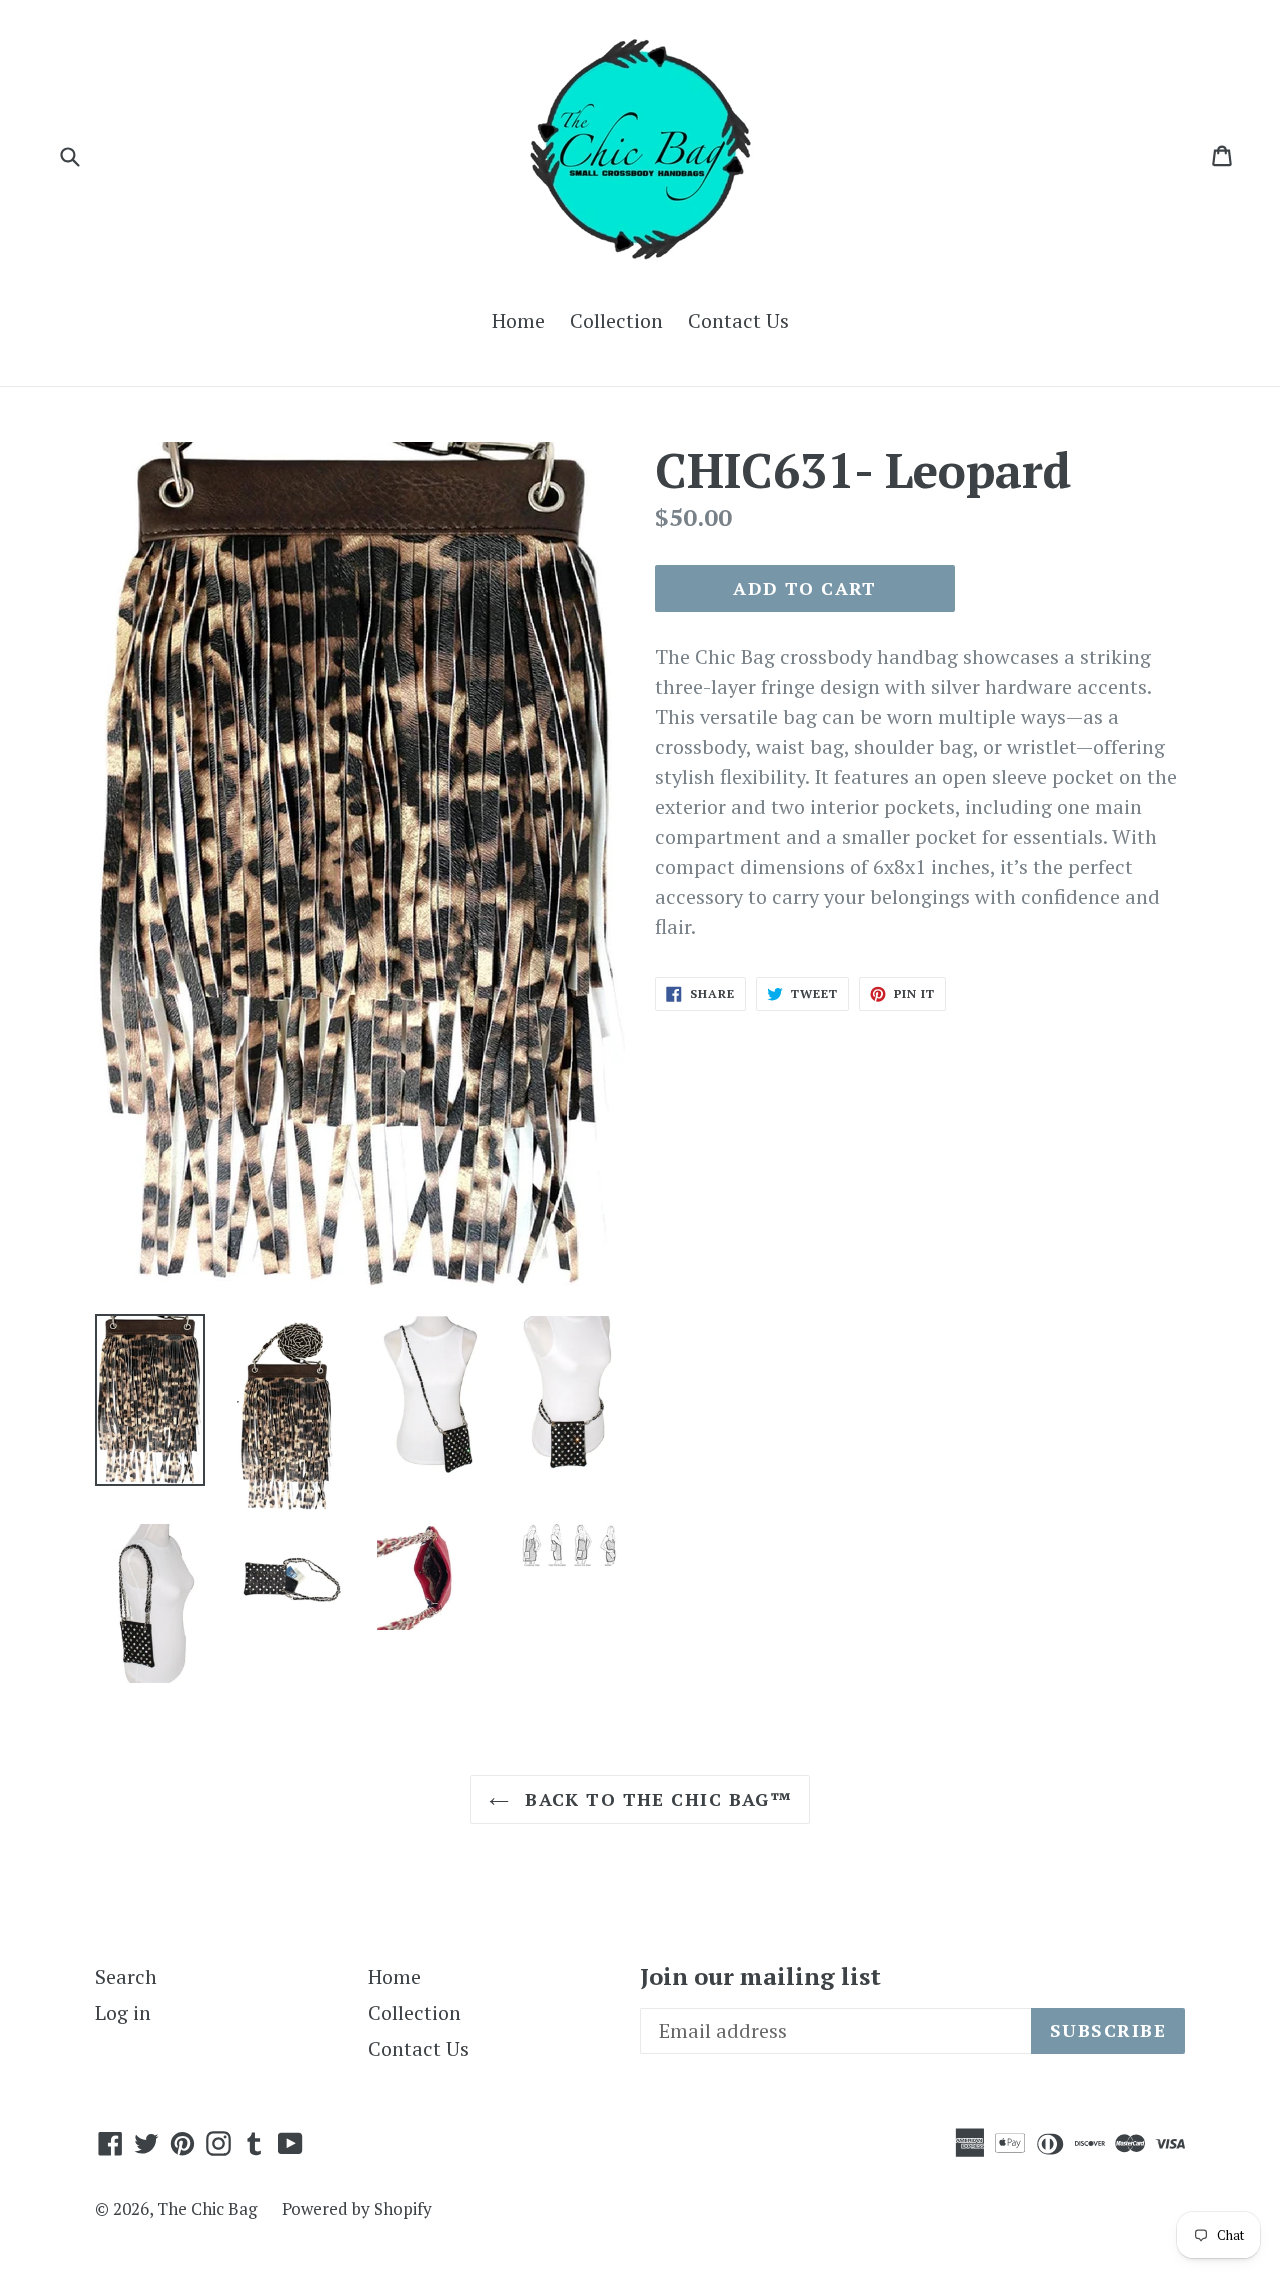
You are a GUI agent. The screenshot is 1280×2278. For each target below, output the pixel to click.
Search (126, 1976)
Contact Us (738, 320)
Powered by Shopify (357, 2208)
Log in (123, 2012)
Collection (616, 320)
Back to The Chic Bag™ (655, 1799)
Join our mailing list (760, 1976)
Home (518, 320)
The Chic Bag (207, 2208)
